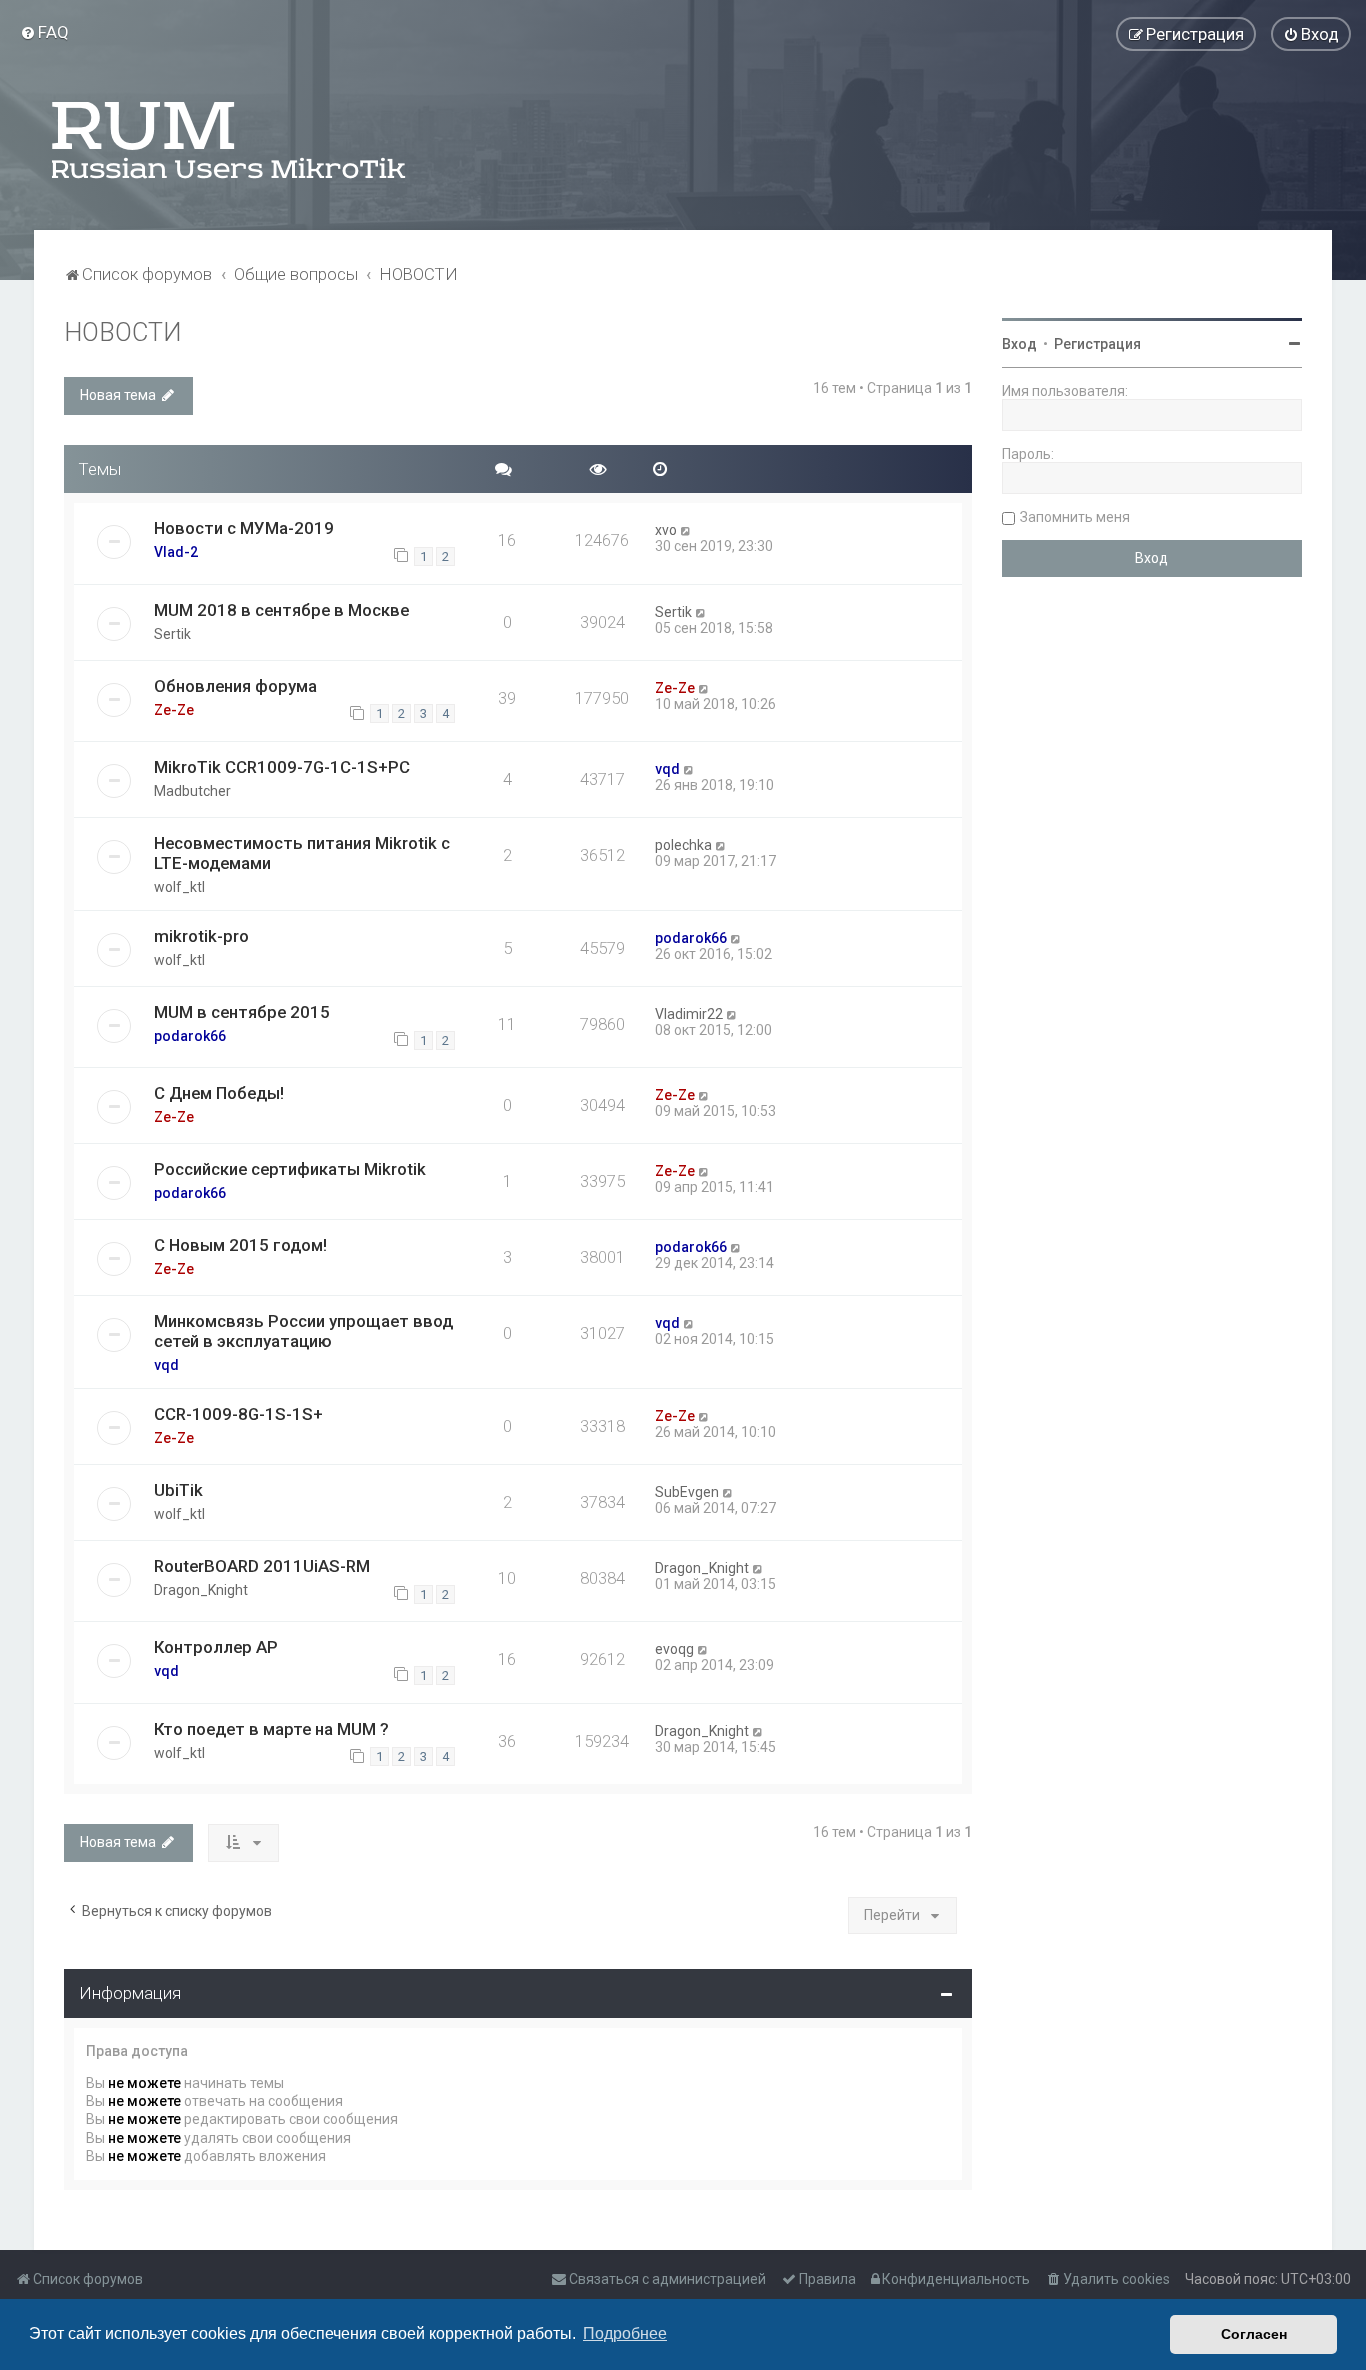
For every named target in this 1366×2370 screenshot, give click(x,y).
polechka (683, 845)
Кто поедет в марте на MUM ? (271, 1729)
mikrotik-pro (201, 936)
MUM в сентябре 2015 (242, 1012)
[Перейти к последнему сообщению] (686, 530)
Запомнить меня (1075, 517)
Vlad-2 (176, 552)
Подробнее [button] (625, 2333)
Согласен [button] (1254, 2334)
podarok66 (691, 938)
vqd (667, 769)
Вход (1019, 344)
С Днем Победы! (219, 1093)
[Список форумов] (230, 140)
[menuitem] (44, 32)
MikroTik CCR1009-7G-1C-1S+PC (282, 767)
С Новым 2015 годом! (240, 1245)
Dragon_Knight (201, 1590)
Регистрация (1097, 344)
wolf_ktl (179, 887)
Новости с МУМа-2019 (244, 528)
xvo (666, 530)
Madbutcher (192, 791)
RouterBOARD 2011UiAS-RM (262, 1566)
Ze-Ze (174, 710)
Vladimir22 (689, 1014)
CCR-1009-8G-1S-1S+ (238, 1414)
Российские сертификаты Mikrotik (290, 1169)
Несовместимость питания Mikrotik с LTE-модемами (302, 853)
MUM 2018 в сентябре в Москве (281, 610)
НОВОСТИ (122, 332)
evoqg (674, 1649)
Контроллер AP (216, 1647)
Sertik (172, 634)
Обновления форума (235, 686)
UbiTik (178, 1490)
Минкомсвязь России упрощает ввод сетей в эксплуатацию (303, 1331)
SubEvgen (687, 1492)
